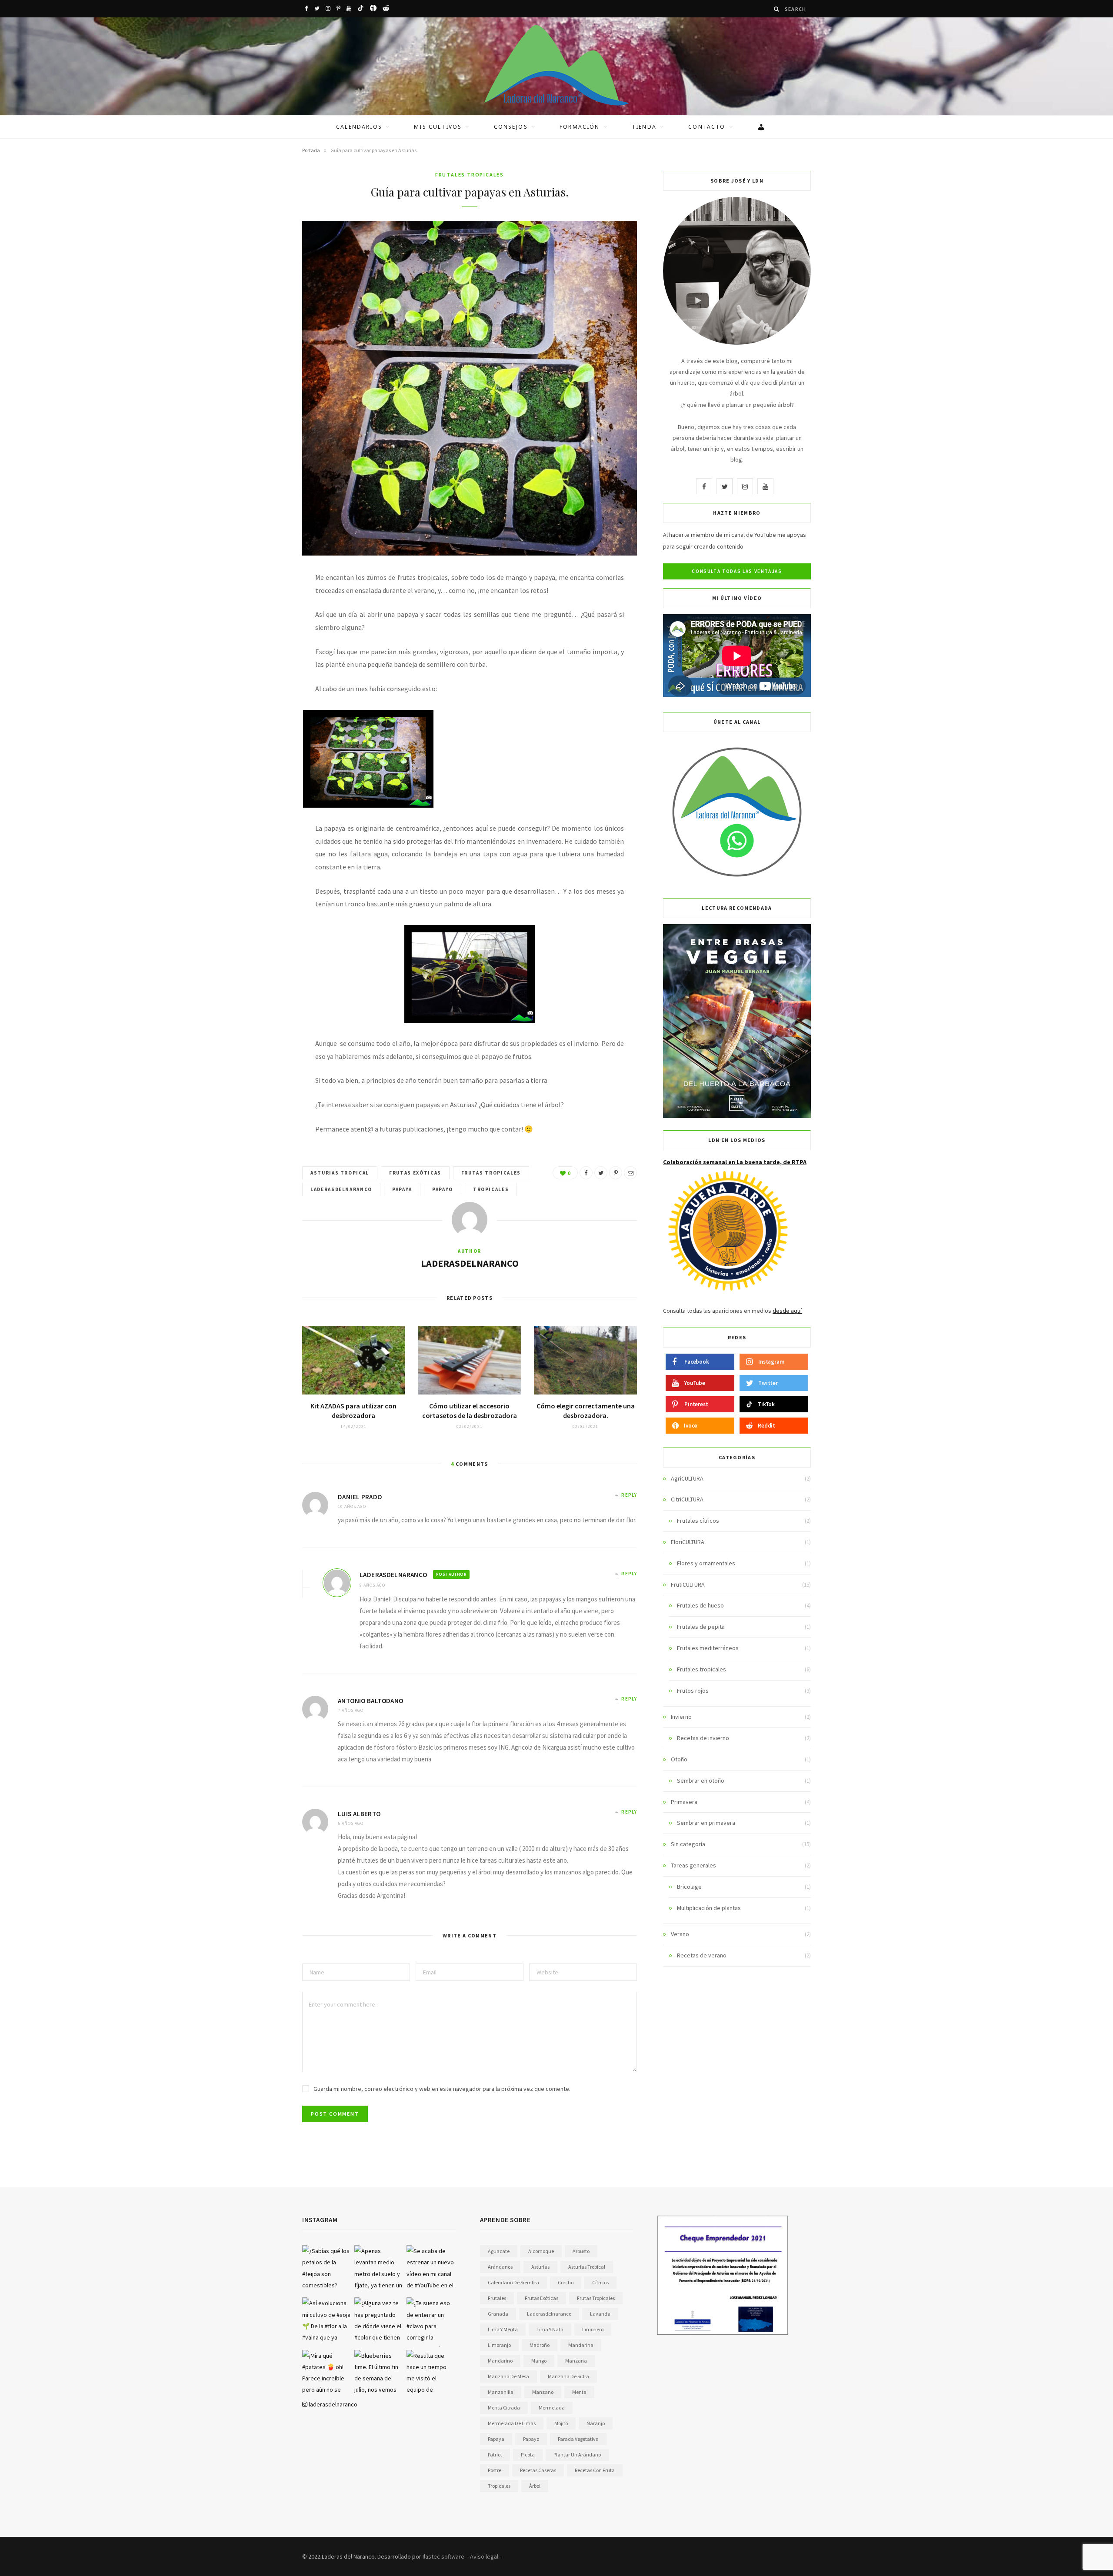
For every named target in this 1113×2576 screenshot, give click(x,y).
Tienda (644, 127)
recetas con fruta (595, 2470)
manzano (543, 2392)
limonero (593, 2329)
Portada (311, 150)
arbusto (581, 2251)
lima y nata (550, 2329)
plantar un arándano (577, 2455)
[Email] (630, 1173)
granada (498, 2314)
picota (528, 2455)
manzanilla (501, 2392)
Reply (629, 1495)
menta (579, 2392)
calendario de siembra (513, 2282)
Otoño (679, 1759)
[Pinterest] (616, 1173)
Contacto (707, 127)
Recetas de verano (702, 1955)
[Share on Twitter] (601, 1173)
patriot (495, 2455)
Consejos (511, 127)
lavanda (600, 2314)
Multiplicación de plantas (709, 1908)
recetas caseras (538, 2470)
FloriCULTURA (688, 1542)
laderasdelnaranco (341, 1189)
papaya (402, 1189)
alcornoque (541, 2251)
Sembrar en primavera (706, 1823)
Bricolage (689, 1887)
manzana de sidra (568, 2376)
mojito (561, 2423)
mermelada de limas (512, 2423)
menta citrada (504, 2408)
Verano (680, 1934)
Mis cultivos (438, 127)
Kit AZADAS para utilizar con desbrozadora (353, 1411)
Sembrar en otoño (701, 1781)
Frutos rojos (693, 1691)
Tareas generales (693, 1865)
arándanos (500, 2267)
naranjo (596, 2423)
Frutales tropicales (470, 175)
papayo (443, 1189)
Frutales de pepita (701, 1627)
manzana (576, 2361)
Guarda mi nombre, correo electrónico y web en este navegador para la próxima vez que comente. (442, 2089)
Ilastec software (443, 2556)
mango (539, 2361)
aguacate (499, 2251)
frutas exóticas (415, 1173)
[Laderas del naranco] (556, 65)
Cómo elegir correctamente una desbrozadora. (586, 1411)
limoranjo (499, 2345)
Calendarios (359, 127)
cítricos (600, 2282)
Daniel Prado (360, 1497)
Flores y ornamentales (706, 1563)
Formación (580, 127)
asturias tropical (340, 1173)
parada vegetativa (578, 2439)
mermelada (552, 2408)
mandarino (500, 2361)
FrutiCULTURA (688, 1584)
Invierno (681, 1717)
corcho (566, 2282)
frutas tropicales (491, 1173)
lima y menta (503, 2329)
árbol (535, 2486)
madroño (540, 2345)
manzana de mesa (508, 2376)
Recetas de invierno (703, 1738)
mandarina (581, 2345)
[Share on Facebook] (586, 1173)
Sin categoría (688, 1844)
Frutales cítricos (698, 1521)
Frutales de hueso (700, 1605)
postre (495, 2470)
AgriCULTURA (687, 1478)
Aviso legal (484, 2556)
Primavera (684, 1802)
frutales (497, 2298)
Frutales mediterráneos (708, 1648)
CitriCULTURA (687, 1499)
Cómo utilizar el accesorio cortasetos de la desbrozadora (470, 1411)
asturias (540, 2267)
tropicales (491, 1189)
